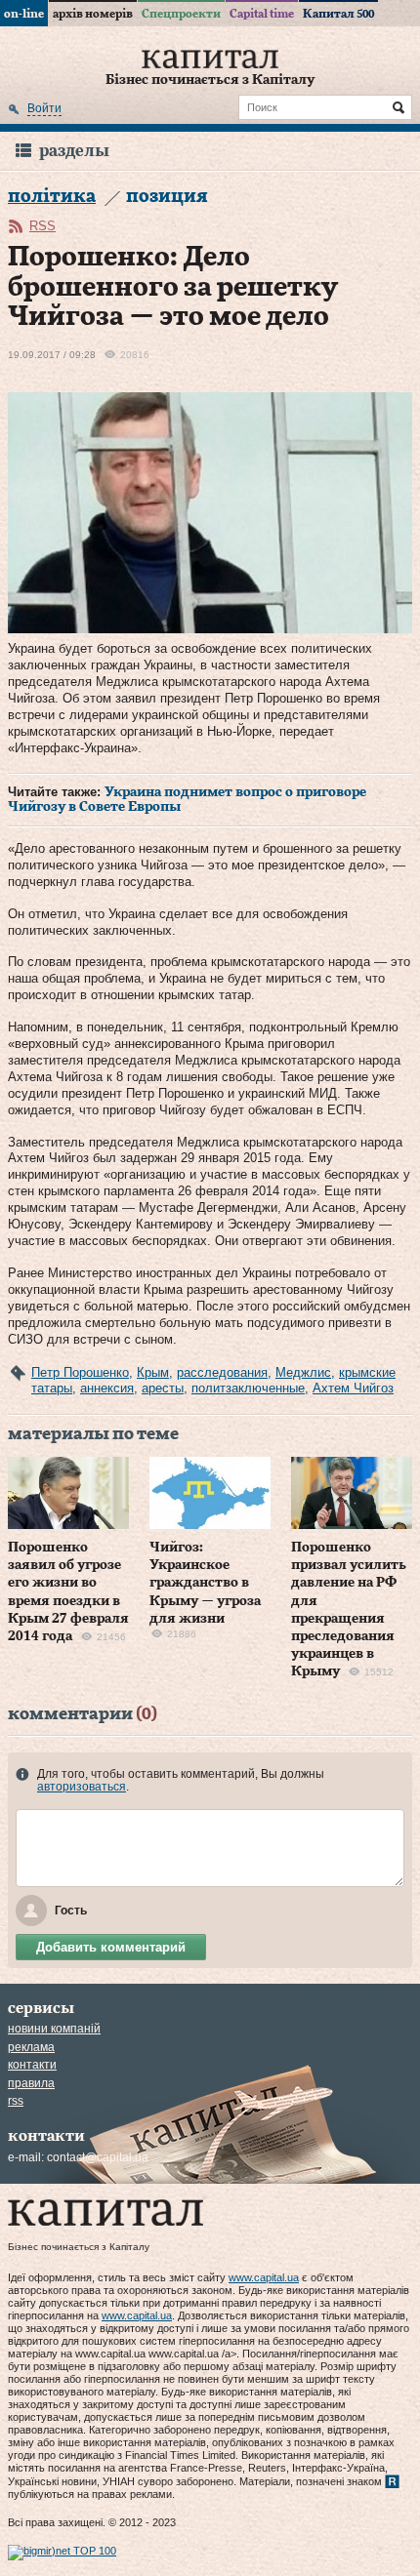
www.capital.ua (264, 2277)
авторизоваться (82, 1787)
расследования (222, 1372)
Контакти (32, 2065)
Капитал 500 (338, 14)
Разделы (74, 151)
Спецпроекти (181, 14)
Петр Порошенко (80, 1372)
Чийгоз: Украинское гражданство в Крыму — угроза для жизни (205, 1583)
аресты (163, 1388)
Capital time (262, 14)
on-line (24, 14)
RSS (42, 226)
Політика (52, 197)
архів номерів (93, 14)
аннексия (107, 1388)
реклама (31, 2047)
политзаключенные (248, 1388)
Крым (153, 1372)
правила (31, 2083)
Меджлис (303, 1372)
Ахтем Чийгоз (353, 1388)
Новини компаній (54, 2029)
